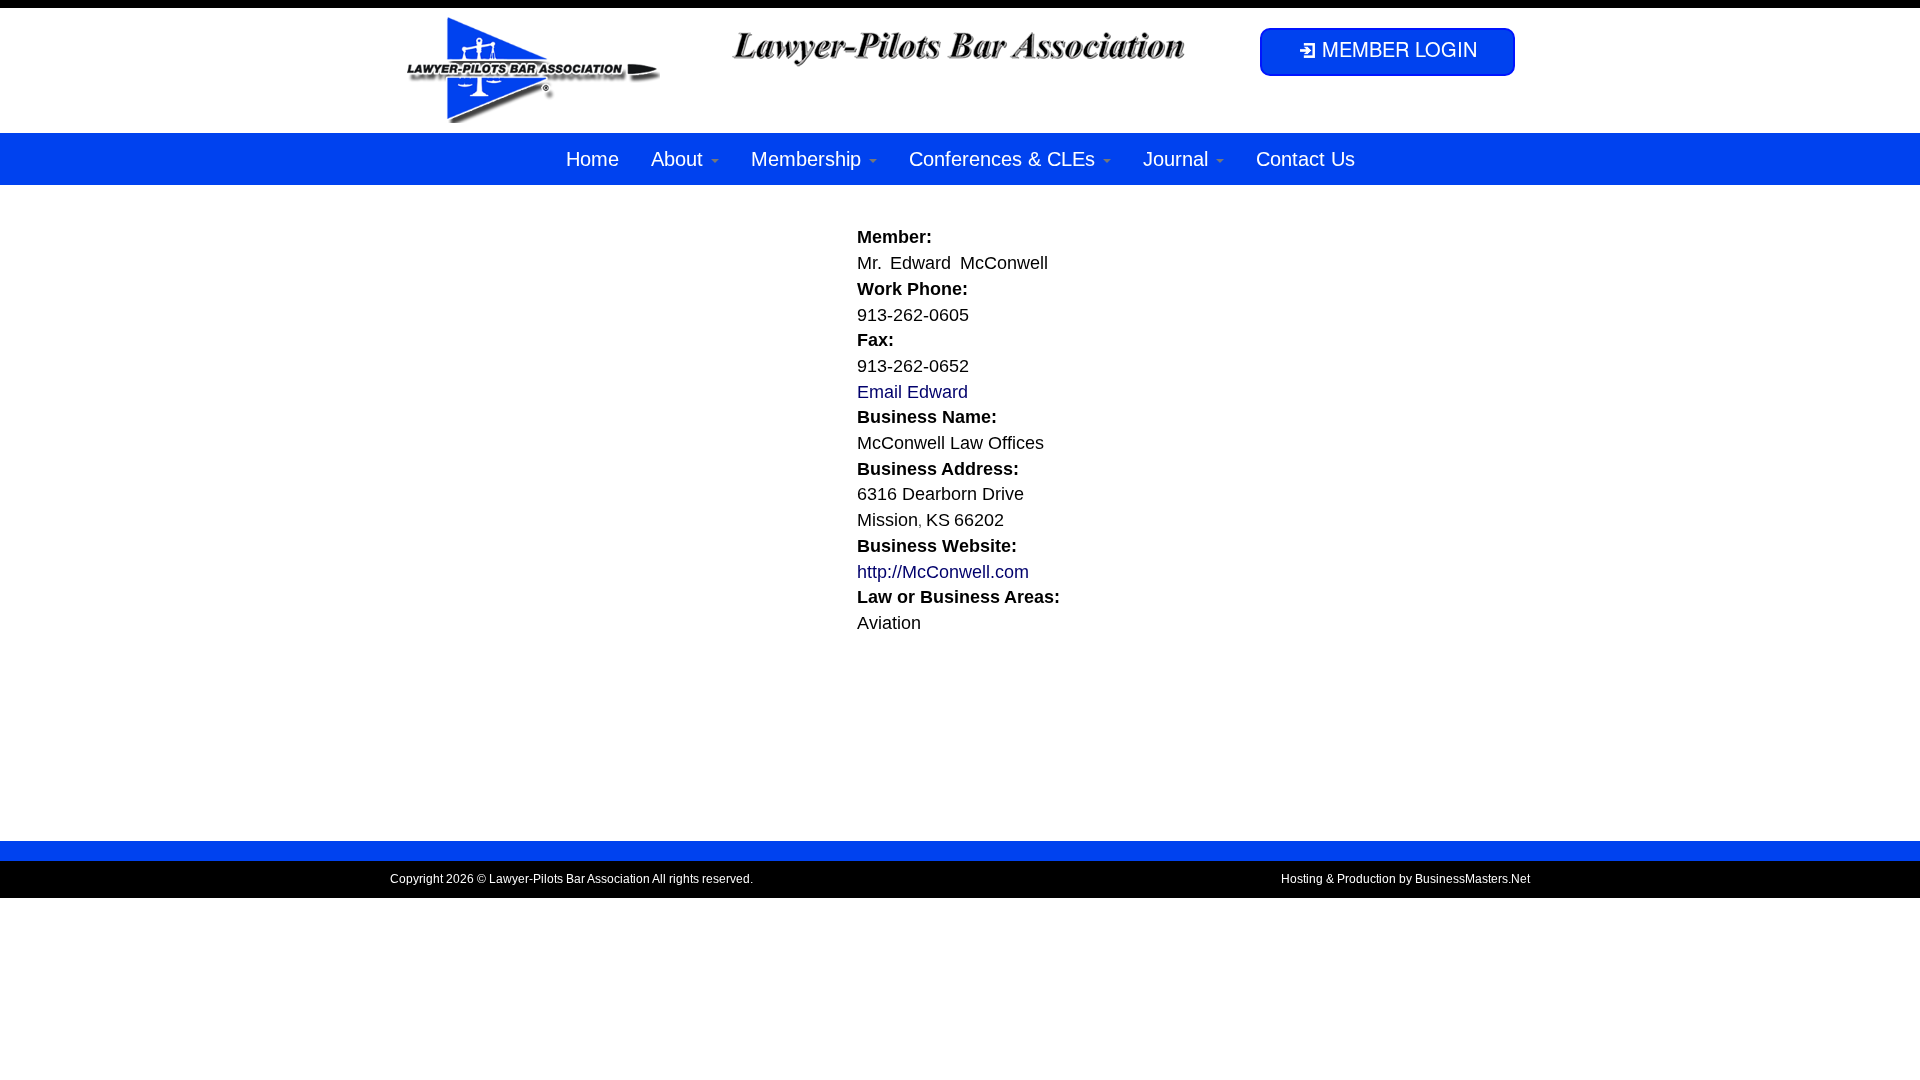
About (680, 159)
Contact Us (1305, 159)
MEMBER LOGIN (1396, 48)
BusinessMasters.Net (1472, 879)
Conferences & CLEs (1005, 159)
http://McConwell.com (943, 572)
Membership (809, 159)
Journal (1178, 159)
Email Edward (912, 392)
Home (592, 159)
